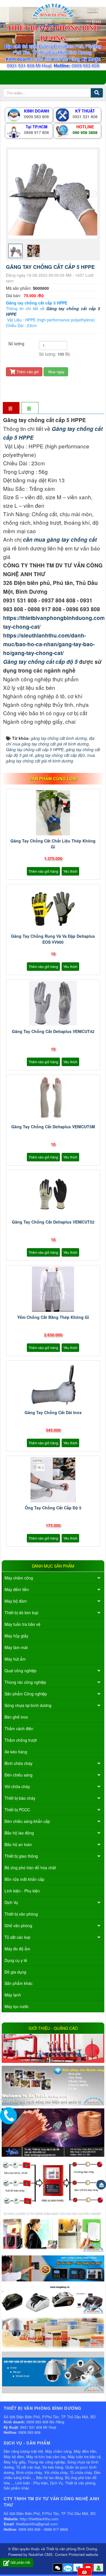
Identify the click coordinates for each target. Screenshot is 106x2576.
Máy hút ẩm (15, 1659)
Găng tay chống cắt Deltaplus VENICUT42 (53, 1031)
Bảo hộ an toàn (18, 1844)
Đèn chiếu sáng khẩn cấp (27, 1821)
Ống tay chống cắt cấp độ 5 (53, 1508)
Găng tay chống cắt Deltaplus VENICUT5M (53, 1127)
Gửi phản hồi (20, 2562)
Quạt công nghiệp (20, 1670)
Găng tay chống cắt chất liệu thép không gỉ (53, 844)
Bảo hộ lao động (19, 1833)
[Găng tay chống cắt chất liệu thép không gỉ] (53, 813)
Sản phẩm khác (19, 1983)
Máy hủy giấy (16, 1636)
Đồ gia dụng (15, 1972)
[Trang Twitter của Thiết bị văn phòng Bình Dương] (78, 2568)
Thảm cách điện (19, 1728)
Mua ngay (56, 372)
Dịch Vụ (11, 1902)
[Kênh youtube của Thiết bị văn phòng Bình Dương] (88, 2568)
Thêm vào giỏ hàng (43, 871)
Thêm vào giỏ (27, 372)
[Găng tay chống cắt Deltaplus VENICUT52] (53, 1194)
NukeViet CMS (41, 2554)
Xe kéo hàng (16, 1752)
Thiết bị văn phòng (21, 1914)
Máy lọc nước (17, 2006)
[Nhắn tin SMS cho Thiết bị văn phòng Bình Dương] (58, 2568)
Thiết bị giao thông (21, 1856)
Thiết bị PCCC (17, 1810)
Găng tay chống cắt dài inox (53, 1412)
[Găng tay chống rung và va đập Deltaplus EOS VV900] (53, 908)
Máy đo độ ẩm (17, 1949)
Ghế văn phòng (18, 1925)
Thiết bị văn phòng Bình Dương (72, 2549)
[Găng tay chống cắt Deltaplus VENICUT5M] (53, 1099)
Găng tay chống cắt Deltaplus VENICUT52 (53, 1222)
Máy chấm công (19, 1578)
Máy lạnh (13, 1995)
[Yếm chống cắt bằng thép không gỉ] (53, 1289)
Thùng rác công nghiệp (25, 1682)
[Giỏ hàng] (85, 2572)
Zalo (68, 2568)
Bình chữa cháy (19, 1763)
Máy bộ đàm (16, 1601)
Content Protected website (76, 2554)
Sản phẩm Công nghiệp (26, 1694)
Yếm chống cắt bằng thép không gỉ (53, 1317)
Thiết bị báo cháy (20, 1798)
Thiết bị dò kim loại (21, 1613)
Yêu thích (70, 871)
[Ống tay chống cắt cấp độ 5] (53, 1480)
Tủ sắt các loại (17, 1937)
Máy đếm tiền (17, 1589)
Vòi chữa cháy (17, 1786)
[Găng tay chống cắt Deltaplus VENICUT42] (53, 1003)
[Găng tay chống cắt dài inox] (53, 1384)
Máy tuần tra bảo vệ (22, 1624)
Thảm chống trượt (21, 1740)
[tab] (11, 408)
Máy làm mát (16, 1647)
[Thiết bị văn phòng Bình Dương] (53, 11)
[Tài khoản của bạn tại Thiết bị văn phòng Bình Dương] (98, 2568)
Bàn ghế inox (16, 1717)
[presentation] (12, 194)
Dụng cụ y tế (16, 1960)
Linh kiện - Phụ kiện (22, 1891)
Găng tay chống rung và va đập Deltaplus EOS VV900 (53, 939)
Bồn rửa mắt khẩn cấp (24, 1879)
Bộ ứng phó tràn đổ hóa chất (30, 1868)
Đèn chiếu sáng (19, 1775)
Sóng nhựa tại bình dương (28, 1705)
